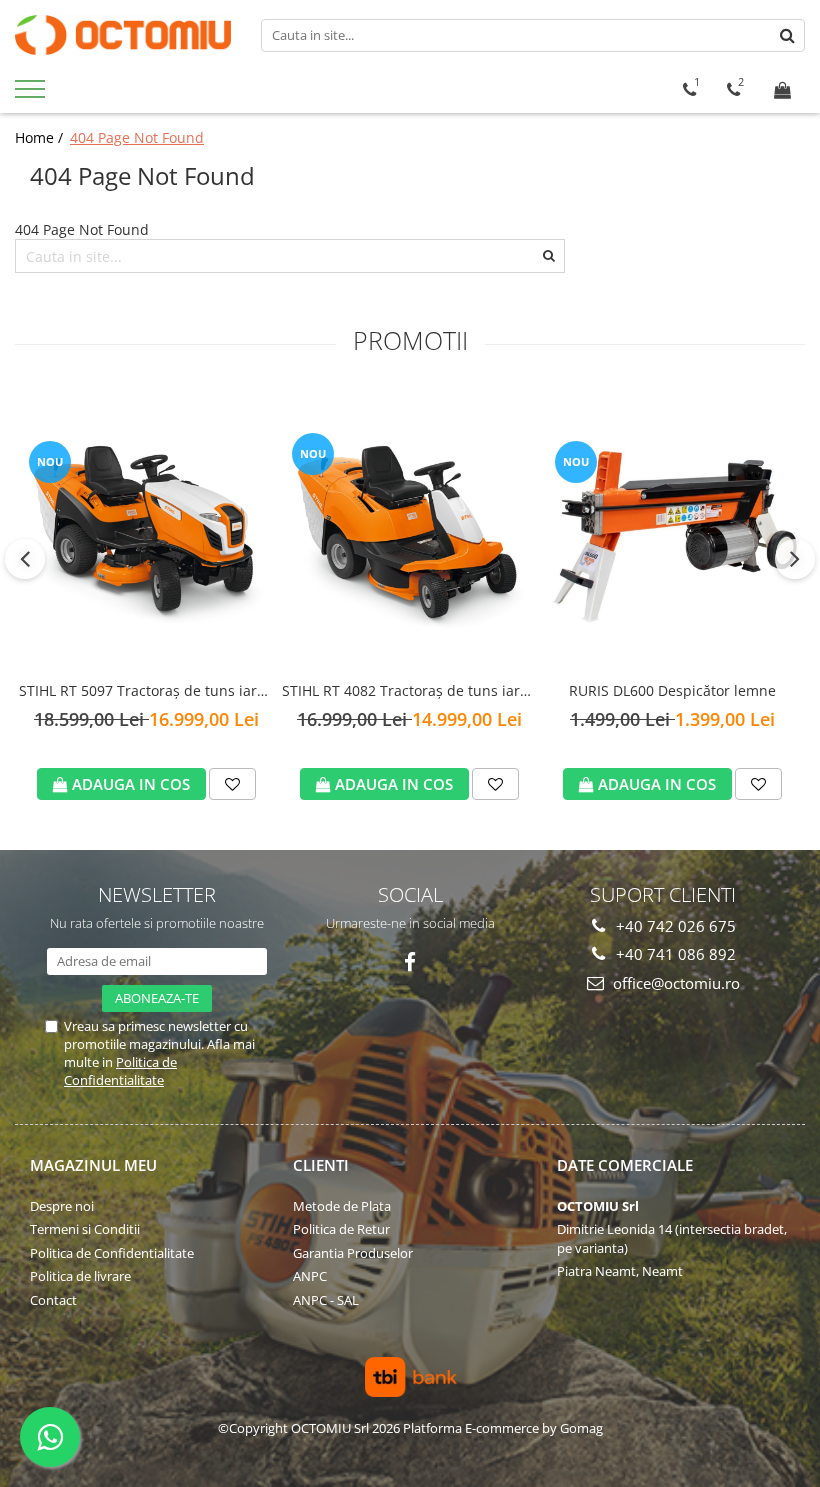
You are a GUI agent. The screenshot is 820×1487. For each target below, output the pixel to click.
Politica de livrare (80, 1276)
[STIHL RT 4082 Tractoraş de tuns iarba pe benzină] (409, 530)
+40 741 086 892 (674, 954)
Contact (53, 1300)
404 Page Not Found (137, 137)
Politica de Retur (341, 1229)
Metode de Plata (342, 1206)
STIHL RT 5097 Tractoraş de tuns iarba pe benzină (146, 691)
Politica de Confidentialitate (120, 1071)
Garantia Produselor (353, 1253)
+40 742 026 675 (674, 926)
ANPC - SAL (326, 1300)
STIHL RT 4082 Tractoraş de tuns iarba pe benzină (409, 691)
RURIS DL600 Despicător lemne (672, 690)
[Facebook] (410, 962)
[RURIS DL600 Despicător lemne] (672, 530)
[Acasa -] (123, 35)
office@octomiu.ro (674, 983)
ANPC (310, 1276)
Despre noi (62, 1206)
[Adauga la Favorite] (232, 784)
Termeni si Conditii (85, 1229)
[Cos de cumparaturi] (782, 90)
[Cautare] (787, 35)
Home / (41, 137)
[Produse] (32, 95)
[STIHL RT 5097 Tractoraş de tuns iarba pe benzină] (146, 529)
